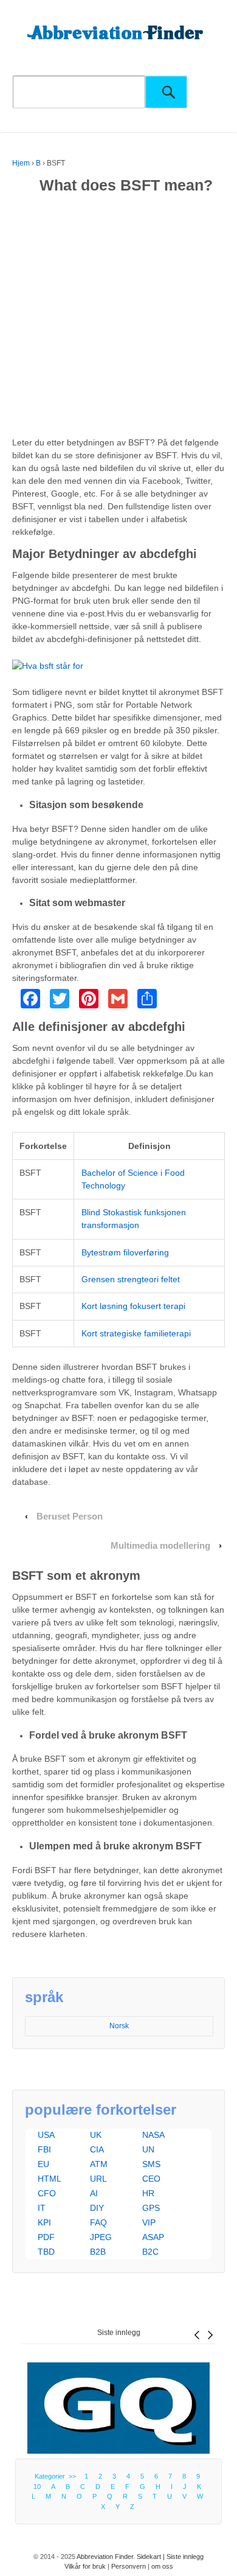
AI (94, 2193)
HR (148, 2193)
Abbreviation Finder (105, 2557)
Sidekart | (152, 2557)
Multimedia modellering (160, 1546)
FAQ (98, 2222)
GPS (151, 2208)
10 (37, 2487)
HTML (50, 2179)
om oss (162, 2566)
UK (96, 2135)
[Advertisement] (118, 318)
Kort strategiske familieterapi (136, 1333)
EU (43, 2164)
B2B (98, 2252)
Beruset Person (70, 1517)
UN (148, 2149)
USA (46, 2135)
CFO (47, 2193)
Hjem (21, 163)
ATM (99, 2164)
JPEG (101, 2237)
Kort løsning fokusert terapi (133, 1306)
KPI (44, 2222)
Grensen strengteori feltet (131, 1279)
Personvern (129, 2566)
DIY (97, 2208)
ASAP (153, 2237)
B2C (150, 2252)
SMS (151, 2164)
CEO (151, 2179)
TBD (46, 2252)
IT (42, 2208)
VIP (149, 2222)
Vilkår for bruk (85, 2566)
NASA (153, 2135)
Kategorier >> (57, 2476)
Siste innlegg (119, 2333)
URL (98, 2179)
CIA (97, 2149)
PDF (46, 2237)
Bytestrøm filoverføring (125, 1252)
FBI (44, 2149)
